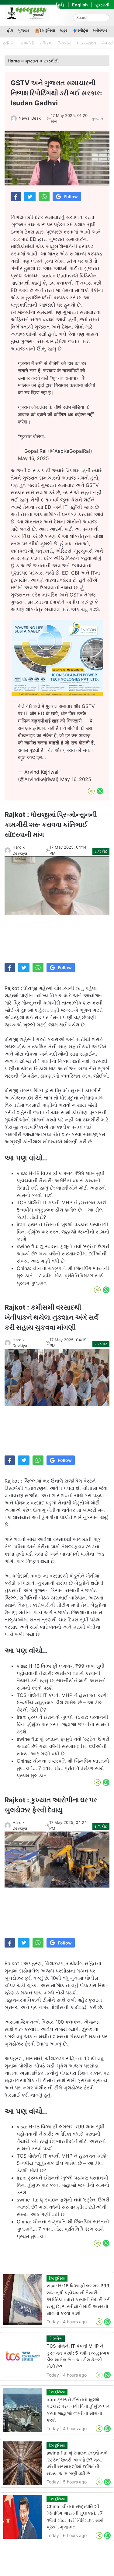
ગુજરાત (24, 30)
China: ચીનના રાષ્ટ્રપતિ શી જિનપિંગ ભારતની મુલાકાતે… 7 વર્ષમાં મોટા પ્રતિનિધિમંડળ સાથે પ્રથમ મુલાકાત (63, 1276)
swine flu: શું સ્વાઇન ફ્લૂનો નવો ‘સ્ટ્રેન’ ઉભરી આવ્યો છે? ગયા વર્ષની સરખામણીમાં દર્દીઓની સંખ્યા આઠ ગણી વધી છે (63, 1254)
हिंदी (60, 5)
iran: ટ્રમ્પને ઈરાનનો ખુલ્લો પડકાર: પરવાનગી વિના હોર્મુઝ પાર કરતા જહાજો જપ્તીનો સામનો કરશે (63, 1232)
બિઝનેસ (64, 43)
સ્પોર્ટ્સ (83, 30)
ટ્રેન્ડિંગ (9, 43)
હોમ (10, 30)
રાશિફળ (46, 43)
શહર (64, 30)
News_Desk (30, 118)
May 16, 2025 (33, 458)
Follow (71, 197)
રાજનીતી (27, 43)
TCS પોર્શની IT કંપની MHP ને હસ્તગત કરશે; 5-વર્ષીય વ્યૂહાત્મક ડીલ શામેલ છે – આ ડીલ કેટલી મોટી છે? (62, 1210)
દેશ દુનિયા (47, 30)
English (80, 5)
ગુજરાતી (102, 5)
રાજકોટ (101, 851)
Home (14, 61)
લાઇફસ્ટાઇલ (86, 43)
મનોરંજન (100, 30)
